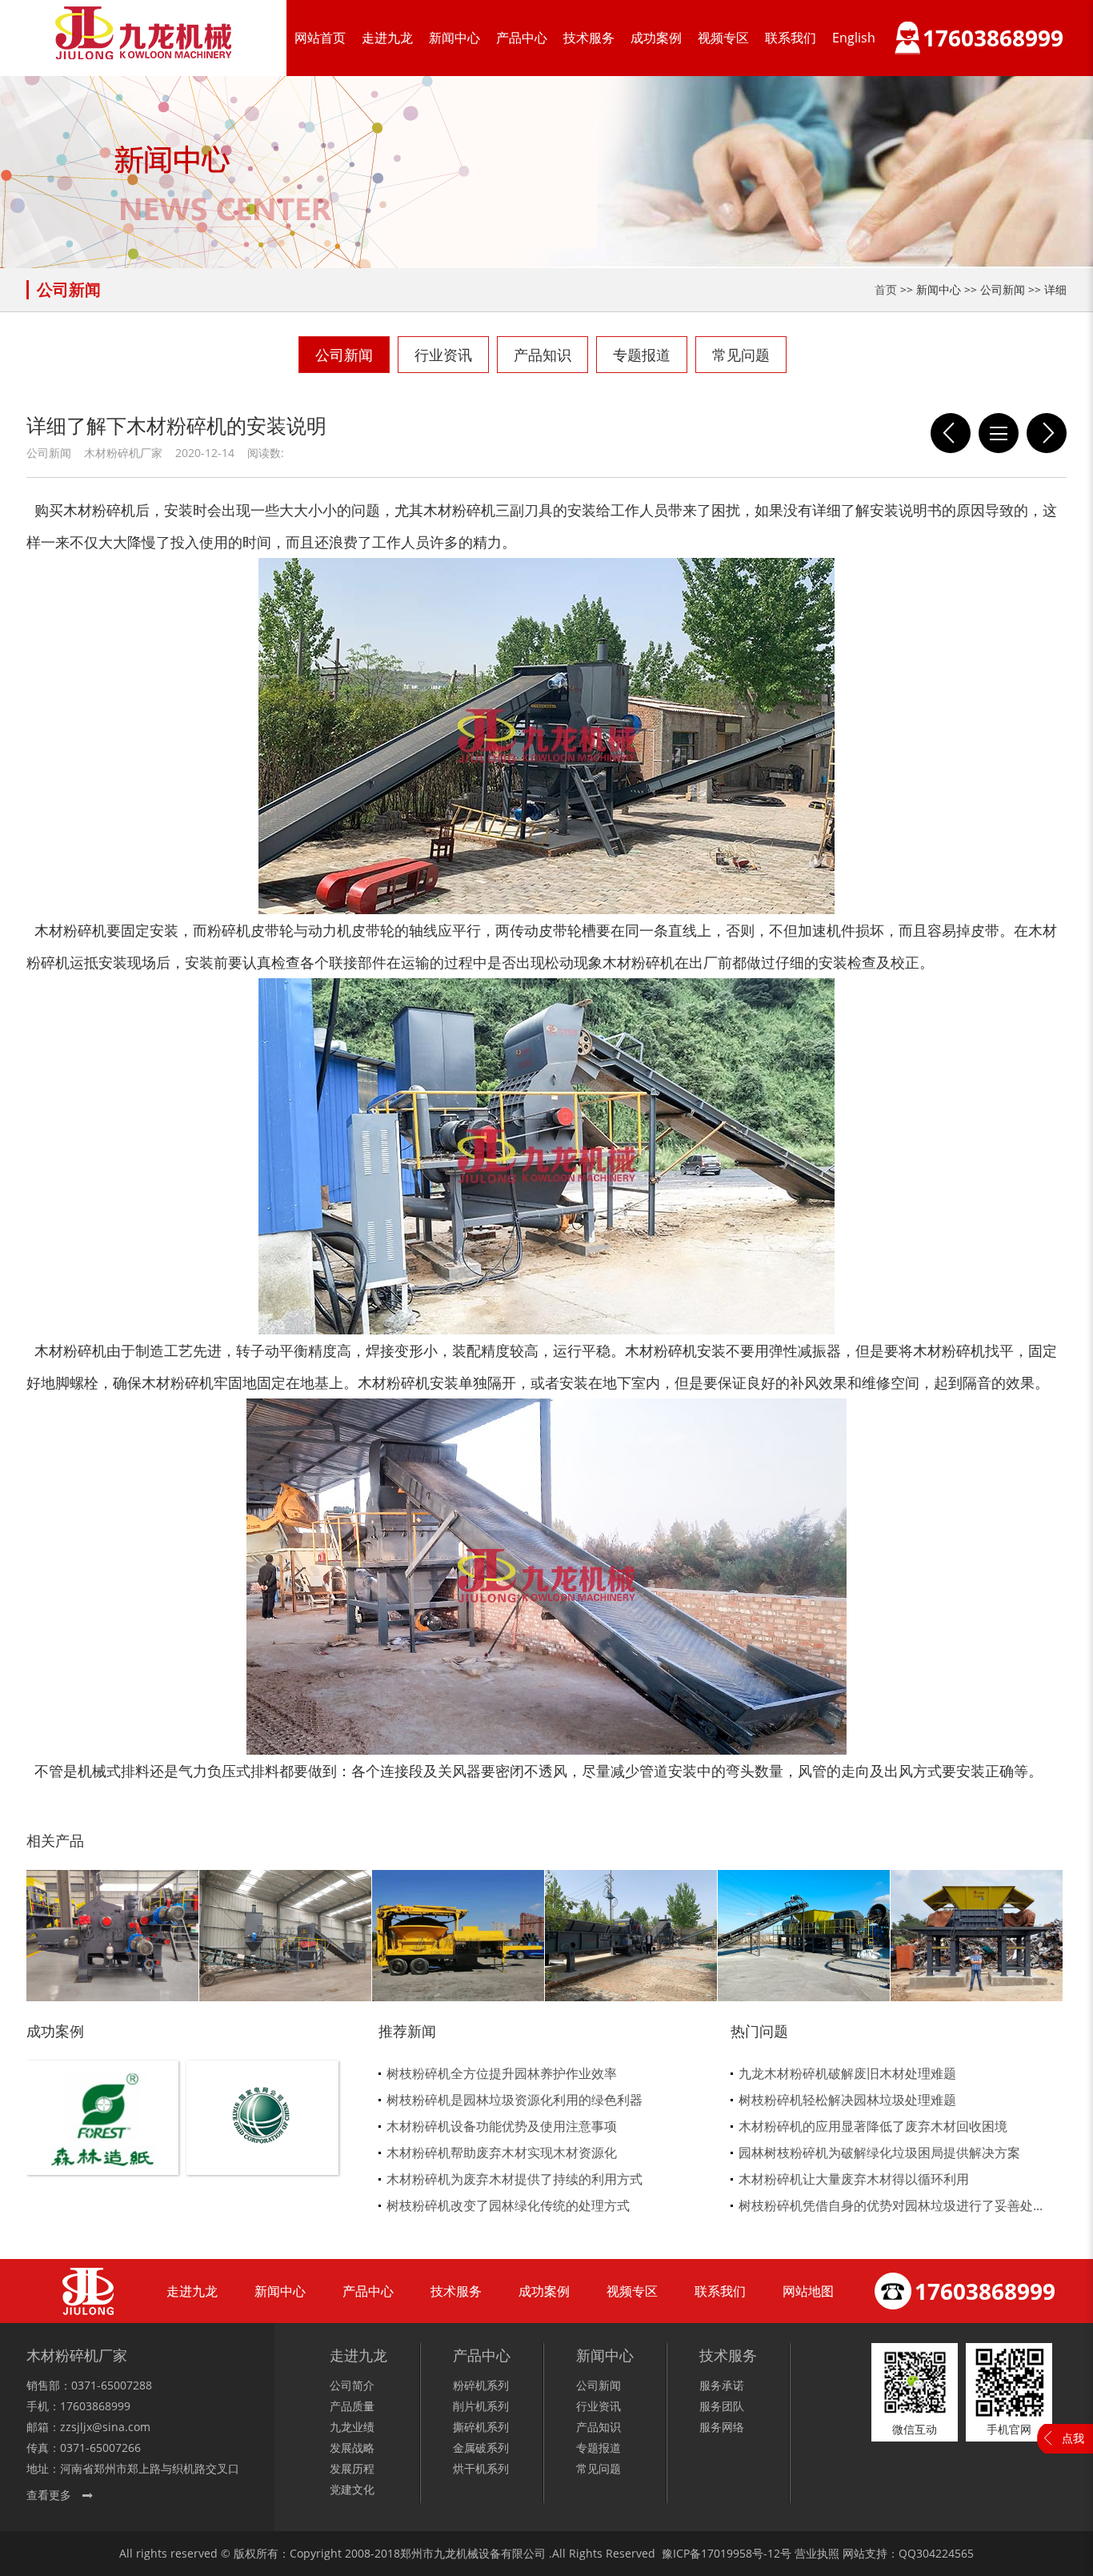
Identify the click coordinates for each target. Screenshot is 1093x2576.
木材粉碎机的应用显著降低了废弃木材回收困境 (873, 2126)
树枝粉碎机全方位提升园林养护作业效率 (502, 2073)
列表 (999, 433)
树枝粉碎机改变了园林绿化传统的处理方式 (508, 2205)
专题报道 (642, 355)
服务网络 (722, 2427)
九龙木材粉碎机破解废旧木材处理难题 (847, 2073)
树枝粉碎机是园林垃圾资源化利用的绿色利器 (514, 2100)
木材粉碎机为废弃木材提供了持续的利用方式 (514, 2179)
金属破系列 (481, 2448)
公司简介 (352, 2385)
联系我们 (791, 38)
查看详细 (103, 2144)
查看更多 (49, 2495)
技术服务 (589, 38)
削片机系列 (481, 2406)
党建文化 (352, 2489)
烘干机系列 (481, 2468)
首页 (886, 289)
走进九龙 (387, 38)
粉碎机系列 (481, 2385)
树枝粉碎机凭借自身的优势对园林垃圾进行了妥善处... (891, 2205)
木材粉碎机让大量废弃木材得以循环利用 (854, 2179)
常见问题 (741, 355)
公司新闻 (344, 355)
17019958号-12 (741, 2553)
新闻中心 (454, 38)
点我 (1073, 2438)
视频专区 (723, 38)
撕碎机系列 (481, 2427)
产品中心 (522, 38)
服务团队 (722, 2406)
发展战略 (352, 2448)
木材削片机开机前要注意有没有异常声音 (951, 433)
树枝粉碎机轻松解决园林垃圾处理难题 (847, 2100)
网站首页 (320, 38)
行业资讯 (443, 355)
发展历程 (352, 2468)
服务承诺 (722, 2385)
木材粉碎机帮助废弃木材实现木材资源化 (502, 2153)
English (854, 38)
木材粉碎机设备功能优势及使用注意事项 (502, 2126)
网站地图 (808, 2291)
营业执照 (817, 2553)
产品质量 (352, 2406)
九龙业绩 (352, 2427)
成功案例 (656, 38)
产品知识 (542, 355)
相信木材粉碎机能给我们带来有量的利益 (1047, 433)
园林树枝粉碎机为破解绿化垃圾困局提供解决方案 (879, 2153)
